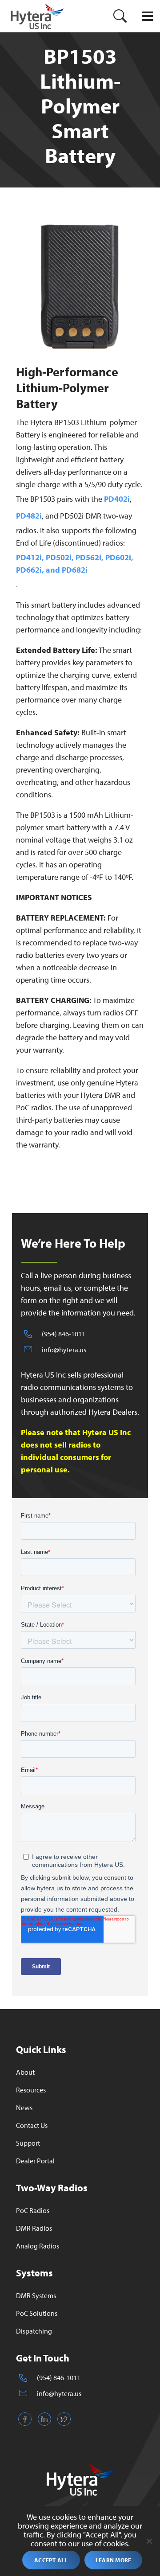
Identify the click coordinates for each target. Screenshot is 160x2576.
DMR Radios (34, 2228)
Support (28, 2143)
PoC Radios (33, 2210)
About (25, 2072)
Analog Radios (38, 2246)
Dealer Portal (35, 2161)
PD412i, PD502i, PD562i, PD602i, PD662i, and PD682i (75, 564)
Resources (31, 2090)
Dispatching (34, 2331)
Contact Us (32, 2125)
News (24, 2108)
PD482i (29, 516)
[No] (149, 2541)
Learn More (114, 2560)
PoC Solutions (37, 2313)
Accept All (51, 2560)
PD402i (117, 499)
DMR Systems (36, 2295)
